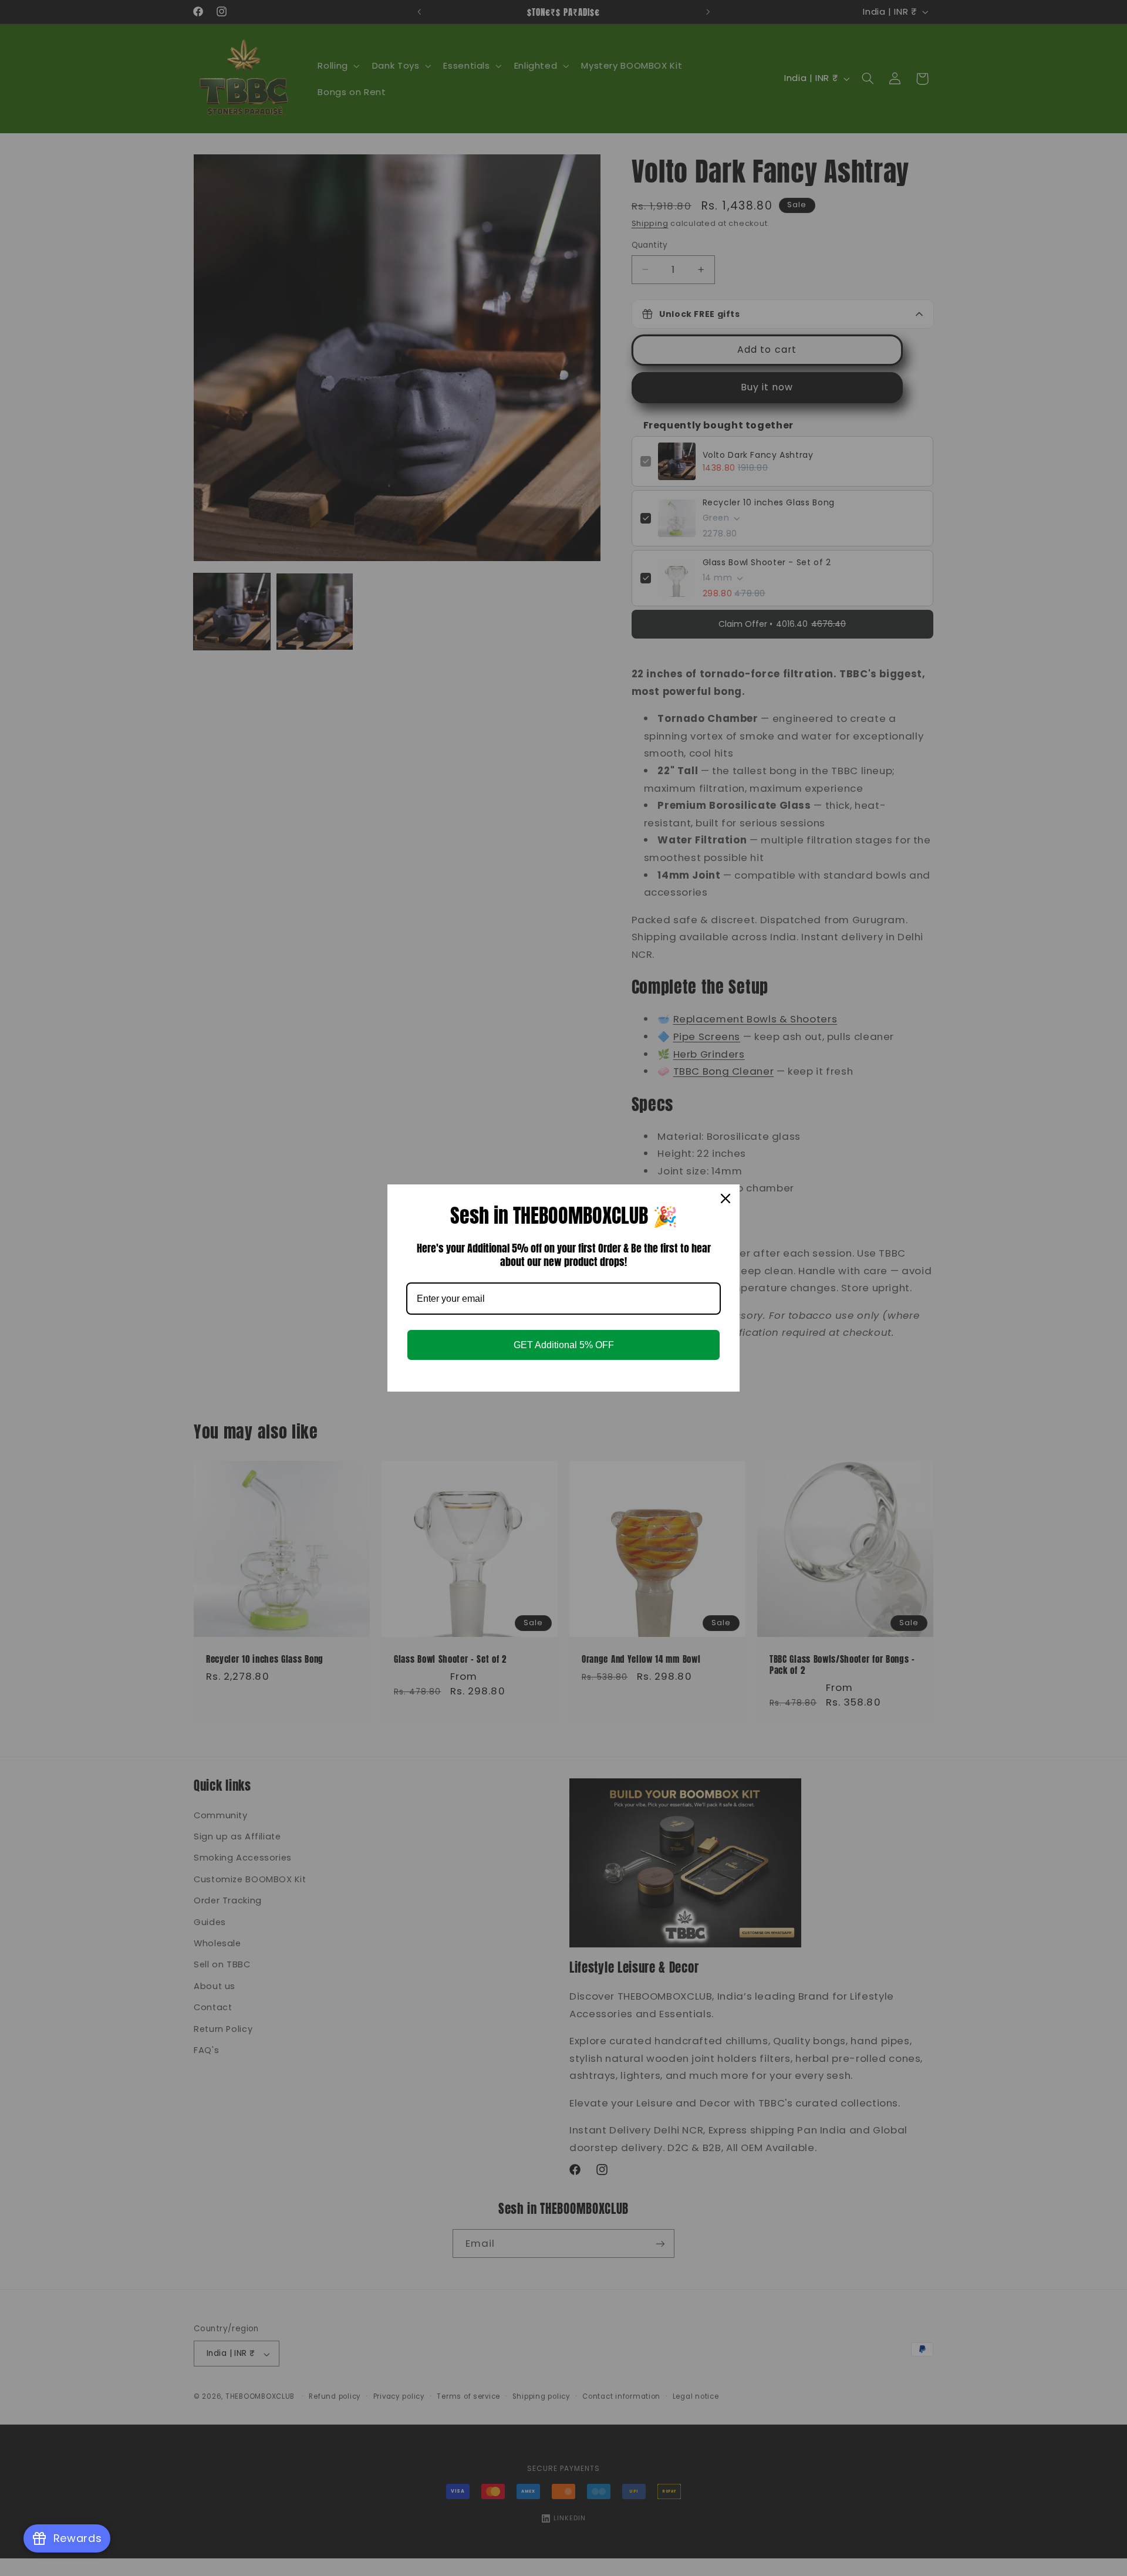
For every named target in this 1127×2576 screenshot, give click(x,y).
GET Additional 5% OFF (564, 1345)
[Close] (726, 1198)
